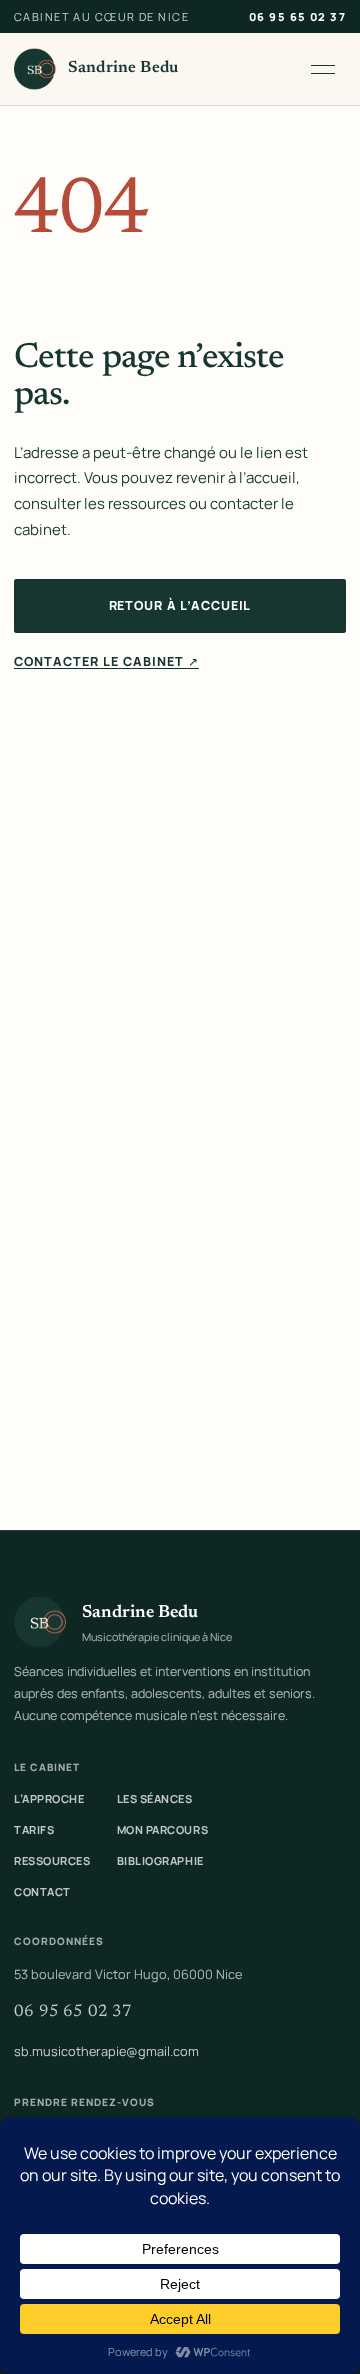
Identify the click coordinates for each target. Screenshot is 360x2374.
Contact (42, 1891)
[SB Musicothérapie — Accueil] (35, 69)
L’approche (49, 1798)
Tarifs (34, 1829)
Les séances (155, 1798)
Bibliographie (160, 1860)
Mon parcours (163, 1829)
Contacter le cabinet (106, 661)
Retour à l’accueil (180, 605)
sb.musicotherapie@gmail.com (106, 2051)
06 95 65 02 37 (297, 16)
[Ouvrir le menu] (323, 69)
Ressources (52, 1860)
